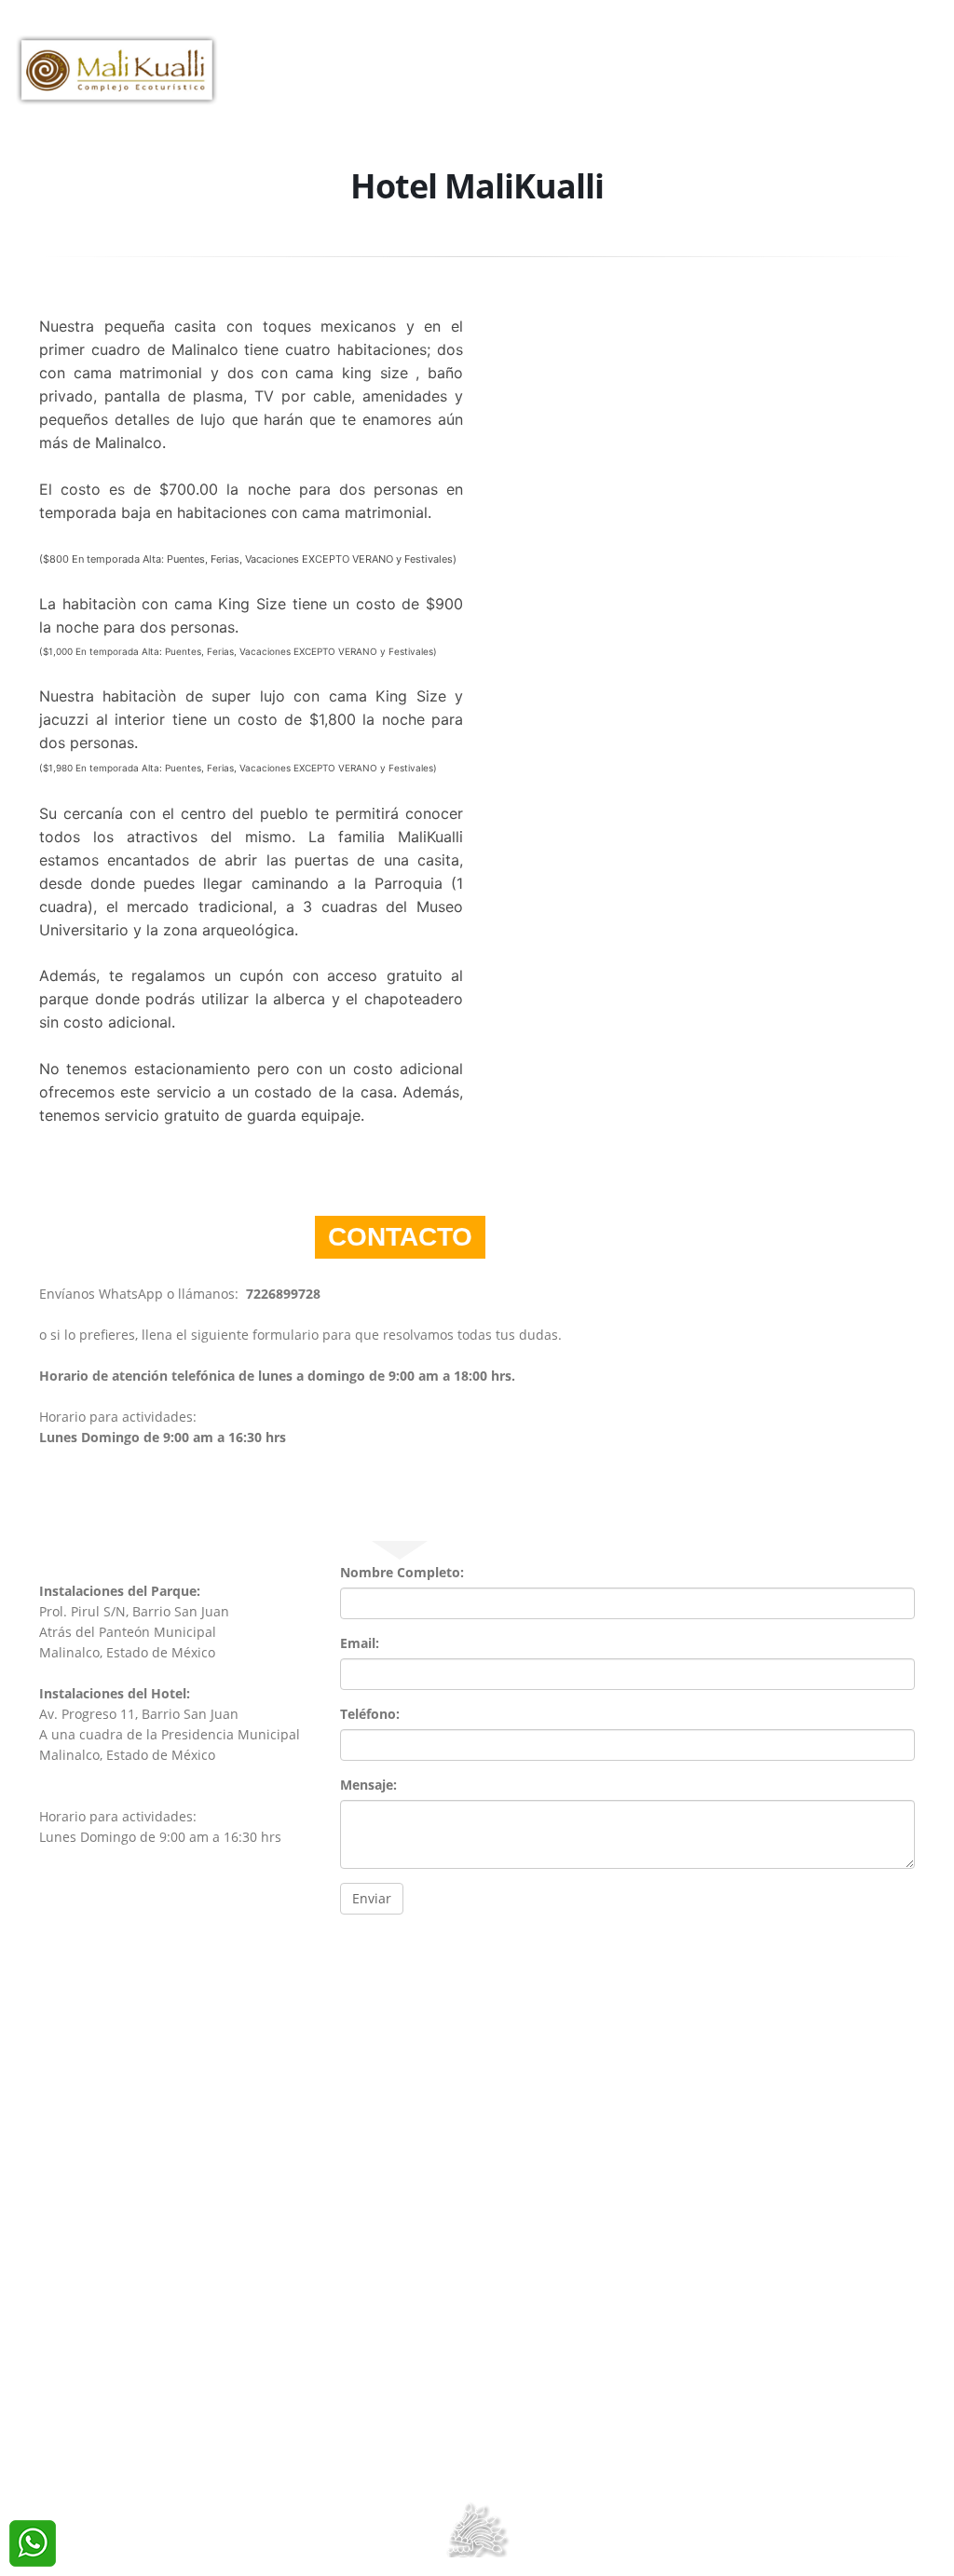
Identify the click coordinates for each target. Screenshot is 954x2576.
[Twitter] (892, 34)
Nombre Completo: (402, 1572)
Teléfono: (370, 1714)
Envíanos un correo (482, 2429)
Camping (649, 80)
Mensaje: (368, 1785)
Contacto (260, 117)
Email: (360, 1643)
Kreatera (532, 2470)
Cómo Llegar (743, 80)
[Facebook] (859, 34)
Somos (248, 80)
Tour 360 (345, 117)
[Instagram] (925, 34)
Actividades (332, 80)
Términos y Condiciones (477, 2450)
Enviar (372, 1898)
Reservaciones (866, 80)
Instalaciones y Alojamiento (496, 80)
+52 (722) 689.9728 (680, 33)
